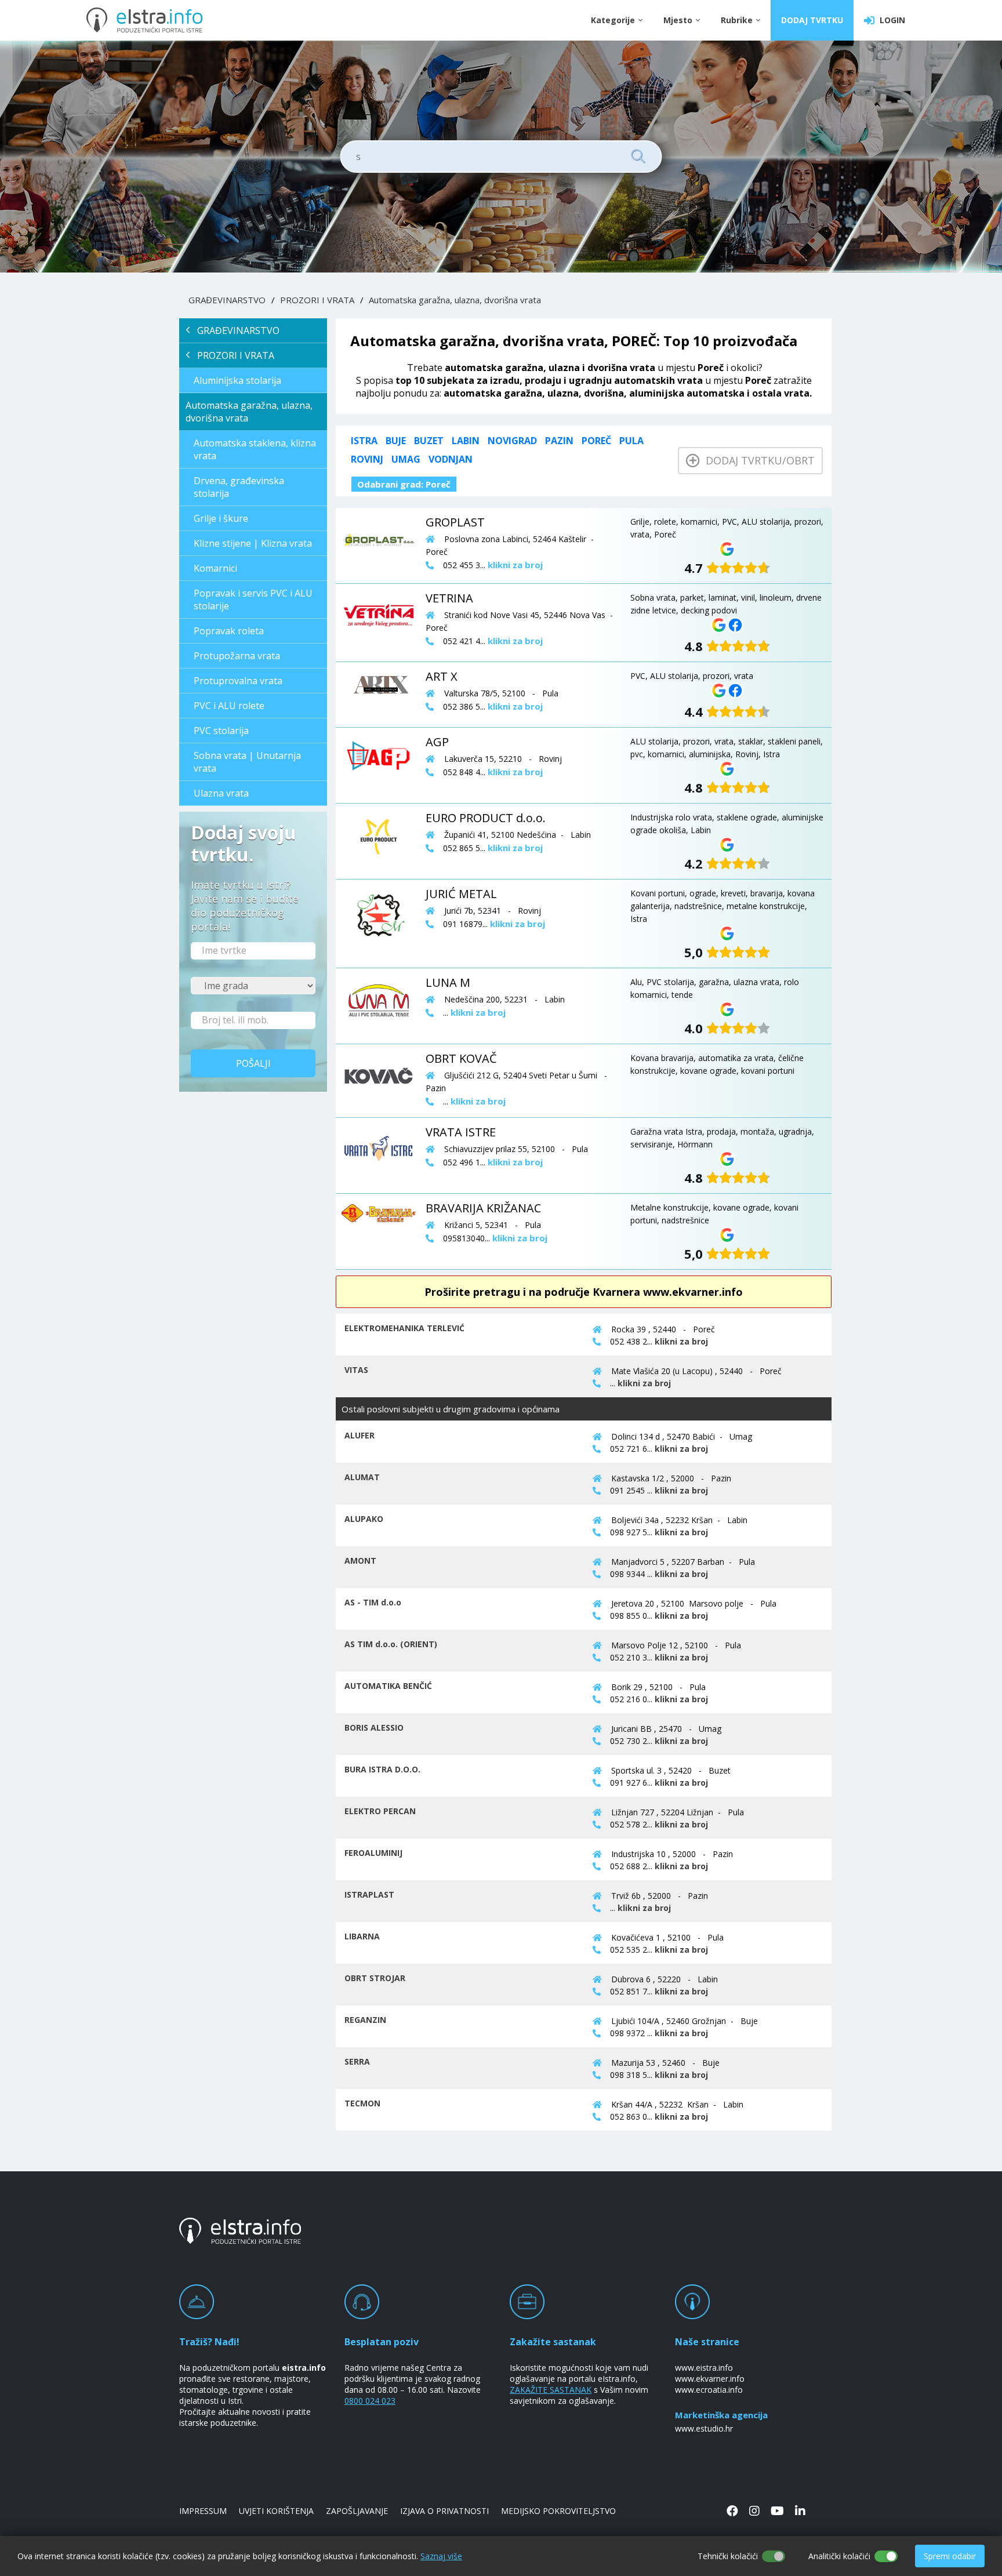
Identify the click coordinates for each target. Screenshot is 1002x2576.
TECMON (362, 2103)
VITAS (356, 1370)
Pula (631, 441)
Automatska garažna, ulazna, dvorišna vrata (455, 300)
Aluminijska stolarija (237, 380)
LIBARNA (362, 1936)
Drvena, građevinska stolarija (239, 487)
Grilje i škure (221, 518)
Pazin (559, 441)
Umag (406, 459)
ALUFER (360, 1435)
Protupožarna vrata (237, 656)
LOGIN (890, 20)
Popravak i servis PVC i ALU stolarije (253, 600)
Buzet (429, 441)
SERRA (357, 2061)
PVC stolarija (221, 731)
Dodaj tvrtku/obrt (757, 460)
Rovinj (367, 459)
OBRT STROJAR (375, 1978)
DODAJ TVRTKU (812, 20)
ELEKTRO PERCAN (380, 1811)
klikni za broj (681, 1341)
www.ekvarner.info (710, 2379)
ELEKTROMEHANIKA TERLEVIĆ (404, 1328)
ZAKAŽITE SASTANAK (551, 2390)
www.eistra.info (704, 2368)
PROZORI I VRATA (317, 300)
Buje (396, 441)
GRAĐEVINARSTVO (227, 300)
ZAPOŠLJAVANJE (357, 2511)
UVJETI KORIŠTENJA (276, 2511)
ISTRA (364, 441)
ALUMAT (362, 1477)
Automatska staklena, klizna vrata (255, 449)
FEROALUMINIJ (373, 1853)
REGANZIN (365, 2020)
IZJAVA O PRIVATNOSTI (444, 2511)
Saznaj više (441, 2556)
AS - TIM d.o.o (373, 1602)
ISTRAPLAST (369, 1894)
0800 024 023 (370, 2401)
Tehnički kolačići (728, 2556)
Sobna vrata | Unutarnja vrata (247, 762)
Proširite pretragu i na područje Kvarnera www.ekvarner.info (584, 1292)
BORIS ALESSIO (374, 1727)
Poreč (596, 441)
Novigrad (512, 441)
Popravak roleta (229, 631)
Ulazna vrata (221, 793)
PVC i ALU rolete (229, 706)
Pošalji (253, 1063)
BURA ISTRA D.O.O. (382, 1769)
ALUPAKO (364, 1519)
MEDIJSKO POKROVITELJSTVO (558, 2511)
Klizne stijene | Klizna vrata (253, 543)
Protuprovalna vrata (238, 681)
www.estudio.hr (704, 2428)
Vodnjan (451, 459)
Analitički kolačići (839, 2556)
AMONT (360, 1561)
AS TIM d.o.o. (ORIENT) (391, 1644)
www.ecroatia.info (709, 2390)
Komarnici (215, 568)
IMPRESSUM (203, 2511)
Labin (466, 441)
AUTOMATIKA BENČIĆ (388, 1686)
